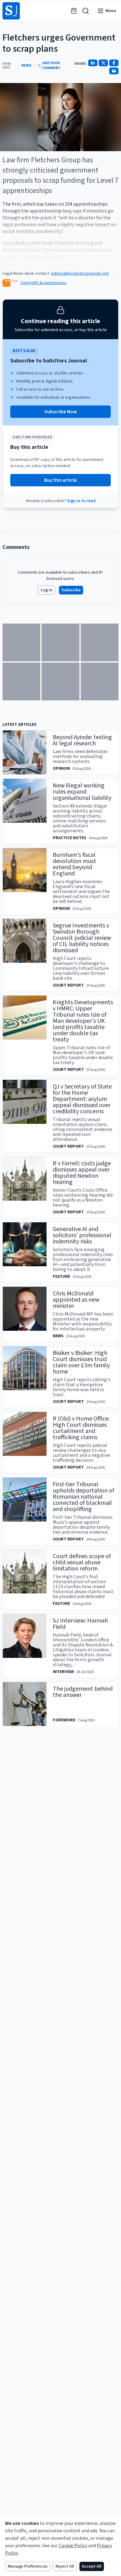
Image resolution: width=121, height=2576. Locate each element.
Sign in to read (81, 501)
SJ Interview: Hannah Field (80, 1624)
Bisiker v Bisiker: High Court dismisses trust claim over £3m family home (81, 1362)
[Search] (86, 11)
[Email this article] (114, 71)
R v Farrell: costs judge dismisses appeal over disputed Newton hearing (82, 1173)
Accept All (92, 2566)
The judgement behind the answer (83, 1692)
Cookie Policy (73, 2546)
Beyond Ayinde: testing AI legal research (82, 740)
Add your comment (51, 66)
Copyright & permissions (43, 283)
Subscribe (71, 590)
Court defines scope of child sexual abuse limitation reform (82, 1562)
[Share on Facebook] (114, 63)
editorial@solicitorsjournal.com (80, 274)
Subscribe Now (61, 412)
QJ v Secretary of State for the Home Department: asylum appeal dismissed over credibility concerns (82, 1099)
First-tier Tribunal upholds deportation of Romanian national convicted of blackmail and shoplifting (83, 1497)
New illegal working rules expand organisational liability (82, 792)
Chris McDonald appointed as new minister (76, 1300)
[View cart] (74, 11)
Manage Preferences (28, 2566)
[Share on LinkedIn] (93, 63)
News (26, 66)
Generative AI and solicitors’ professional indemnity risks (82, 1235)
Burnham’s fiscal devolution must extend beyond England (74, 864)
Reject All (65, 2566)
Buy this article (60, 480)
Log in (47, 590)
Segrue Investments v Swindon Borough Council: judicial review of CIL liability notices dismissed (82, 938)
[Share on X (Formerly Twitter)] (103, 63)
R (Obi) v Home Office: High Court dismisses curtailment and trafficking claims (81, 1428)
